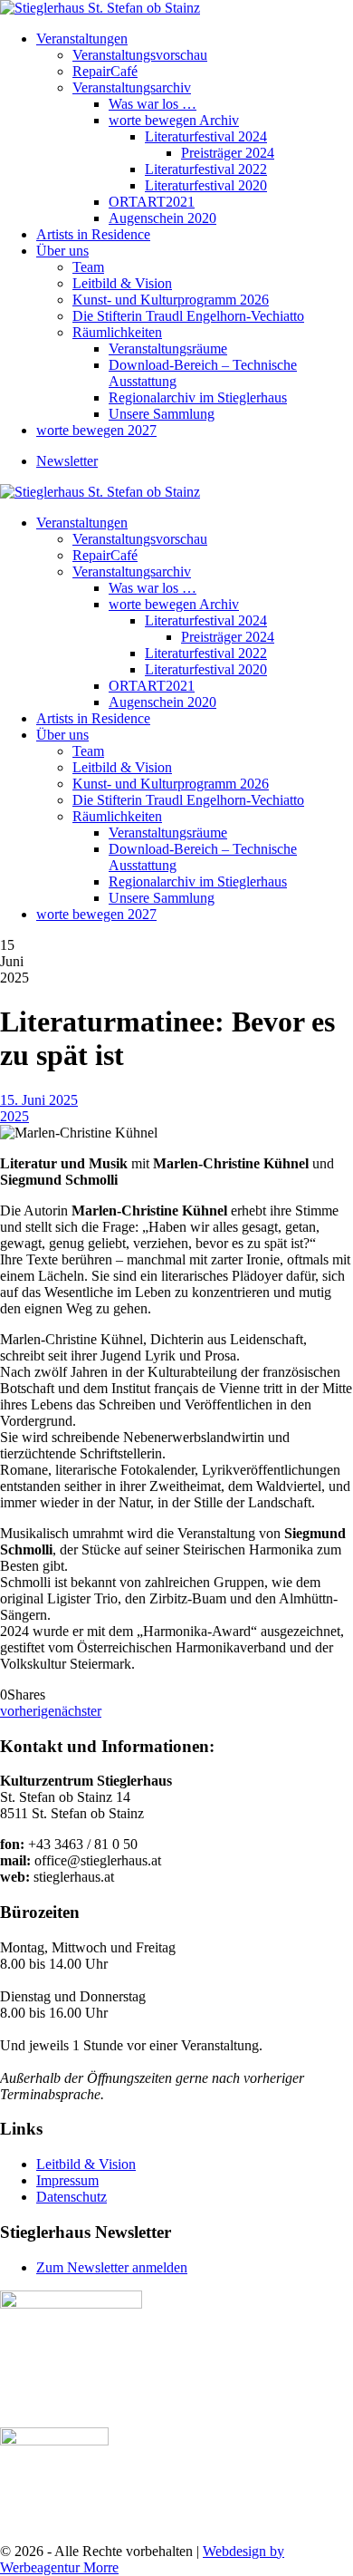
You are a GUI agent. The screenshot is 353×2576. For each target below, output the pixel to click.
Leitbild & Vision (122, 283)
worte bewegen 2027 (96, 430)
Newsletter (67, 461)
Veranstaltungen (82, 39)
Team (88, 267)
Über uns (62, 251)
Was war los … (153, 104)
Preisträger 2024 (228, 153)
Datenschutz (72, 2197)
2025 (14, 1116)
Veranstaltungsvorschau (140, 55)
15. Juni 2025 (39, 1100)
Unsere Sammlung (162, 414)
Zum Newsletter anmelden (112, 2267)
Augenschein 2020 (162, 218)
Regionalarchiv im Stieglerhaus (198, 397)
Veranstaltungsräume (168, 349)
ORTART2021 (152, 202)
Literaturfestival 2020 (206, 185)
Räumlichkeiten (117, 332)
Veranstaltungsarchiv (132, 87)
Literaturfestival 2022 (206, 169)
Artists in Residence (93, 234)
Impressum (67, 2180)
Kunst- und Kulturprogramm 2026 (171, 300)
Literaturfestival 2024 (206, 136)
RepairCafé (105, 71)
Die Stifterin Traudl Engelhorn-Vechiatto (188, 316)
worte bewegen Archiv (174, 120)
